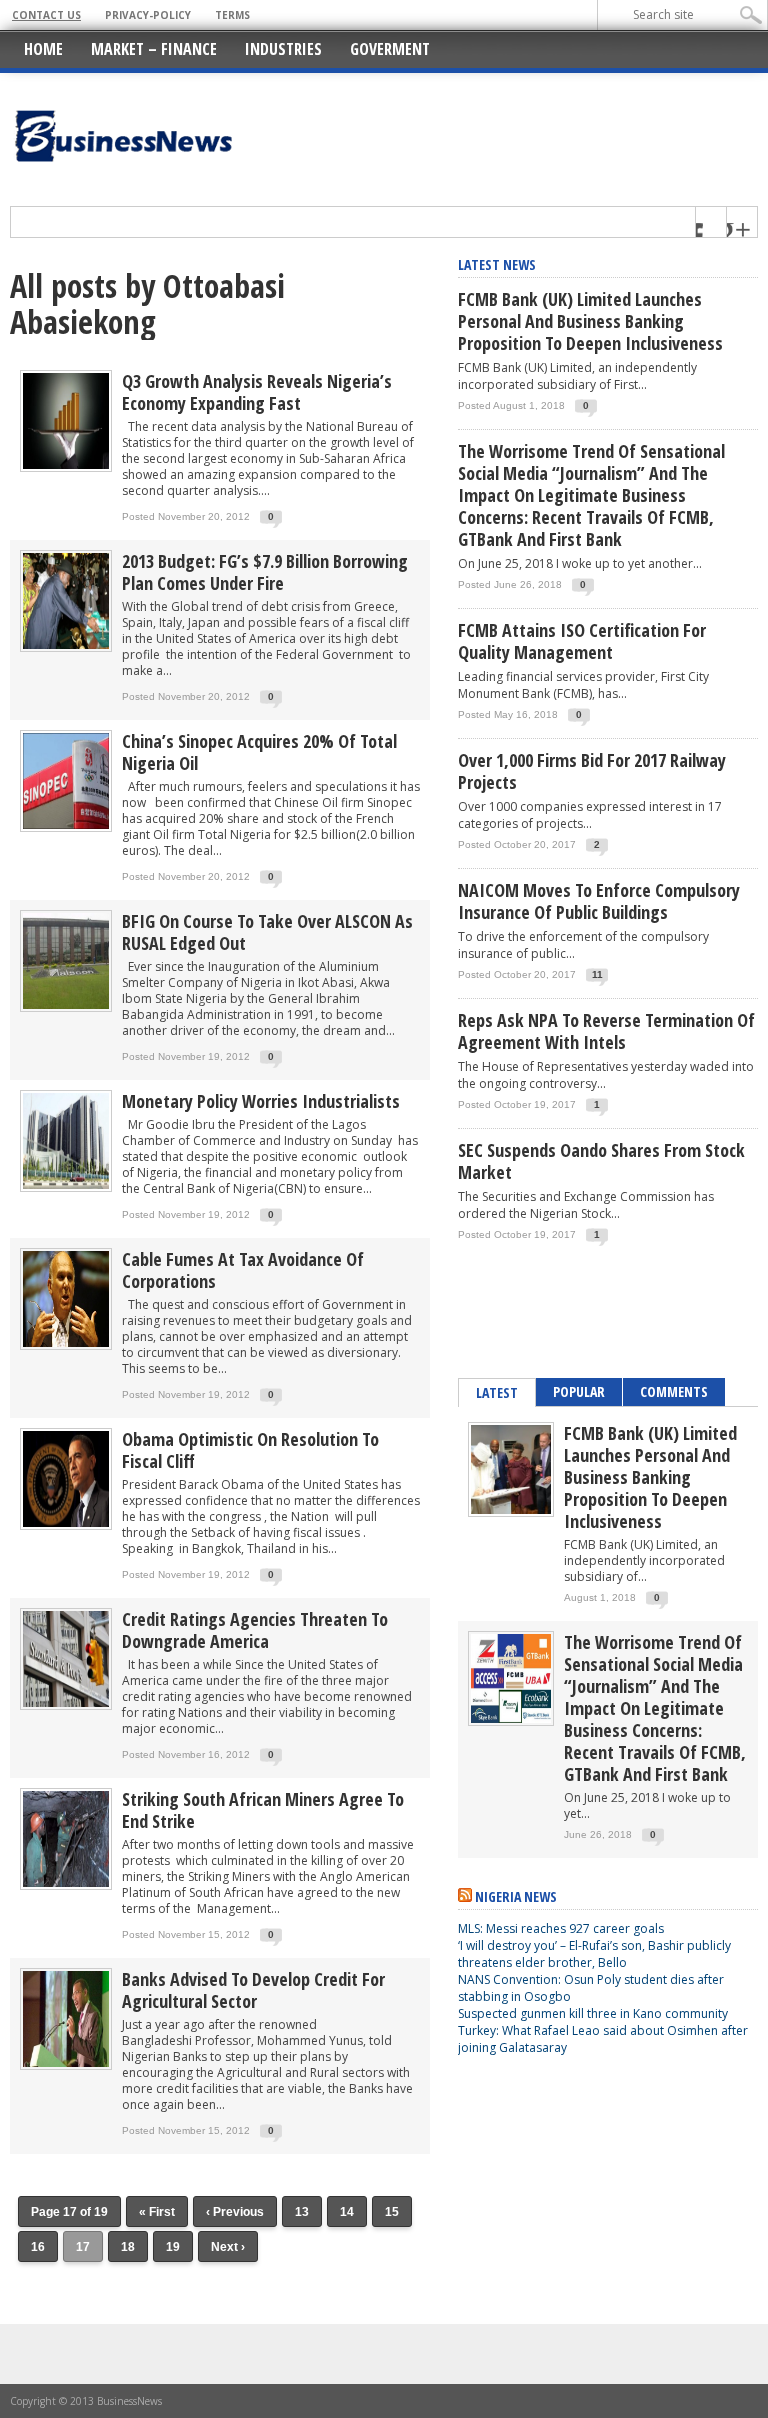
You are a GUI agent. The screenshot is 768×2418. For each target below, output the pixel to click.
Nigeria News (516, 1896)
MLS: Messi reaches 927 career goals (561, 1928)
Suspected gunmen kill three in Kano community (594, 2013)
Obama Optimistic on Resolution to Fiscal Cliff (250, 1450)
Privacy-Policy (148, 15)
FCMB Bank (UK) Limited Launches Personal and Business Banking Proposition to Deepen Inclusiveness (590, 321)
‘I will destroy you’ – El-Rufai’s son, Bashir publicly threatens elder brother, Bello (594, 1954)
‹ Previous (235, 2212)
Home (43, 49)
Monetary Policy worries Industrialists (261, 1101)
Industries (283, 49)
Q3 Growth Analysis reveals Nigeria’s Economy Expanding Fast (257, 392)
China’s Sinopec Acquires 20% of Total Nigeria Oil (259, 752)
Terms (232, 15)
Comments (674, 1391)
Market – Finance (154, 49)
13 (302, 2212)
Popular (579, 1391)
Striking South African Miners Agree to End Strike (263, 1810)
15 (392, 2212)
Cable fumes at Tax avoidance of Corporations (243, 1270)
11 (597, 974)
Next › (228, 2247)
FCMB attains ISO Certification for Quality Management (582, 641)
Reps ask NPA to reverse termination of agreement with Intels (606, 1031)
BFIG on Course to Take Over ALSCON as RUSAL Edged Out (267, 932)
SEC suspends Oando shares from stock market (601, 1161)
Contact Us (46, 15)
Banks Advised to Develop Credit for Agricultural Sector (253, 1990)
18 (128, 2247)
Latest (497, 1392)
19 (173, 2247)
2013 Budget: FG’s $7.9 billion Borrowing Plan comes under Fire (265, 572)
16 (38, 2247)
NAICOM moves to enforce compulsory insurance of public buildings (599, 901)
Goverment (390, 49)
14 (347, 2212)
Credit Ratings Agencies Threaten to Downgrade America (255, 1630)
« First (157, 2212)
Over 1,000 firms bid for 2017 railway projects (592, 771)
